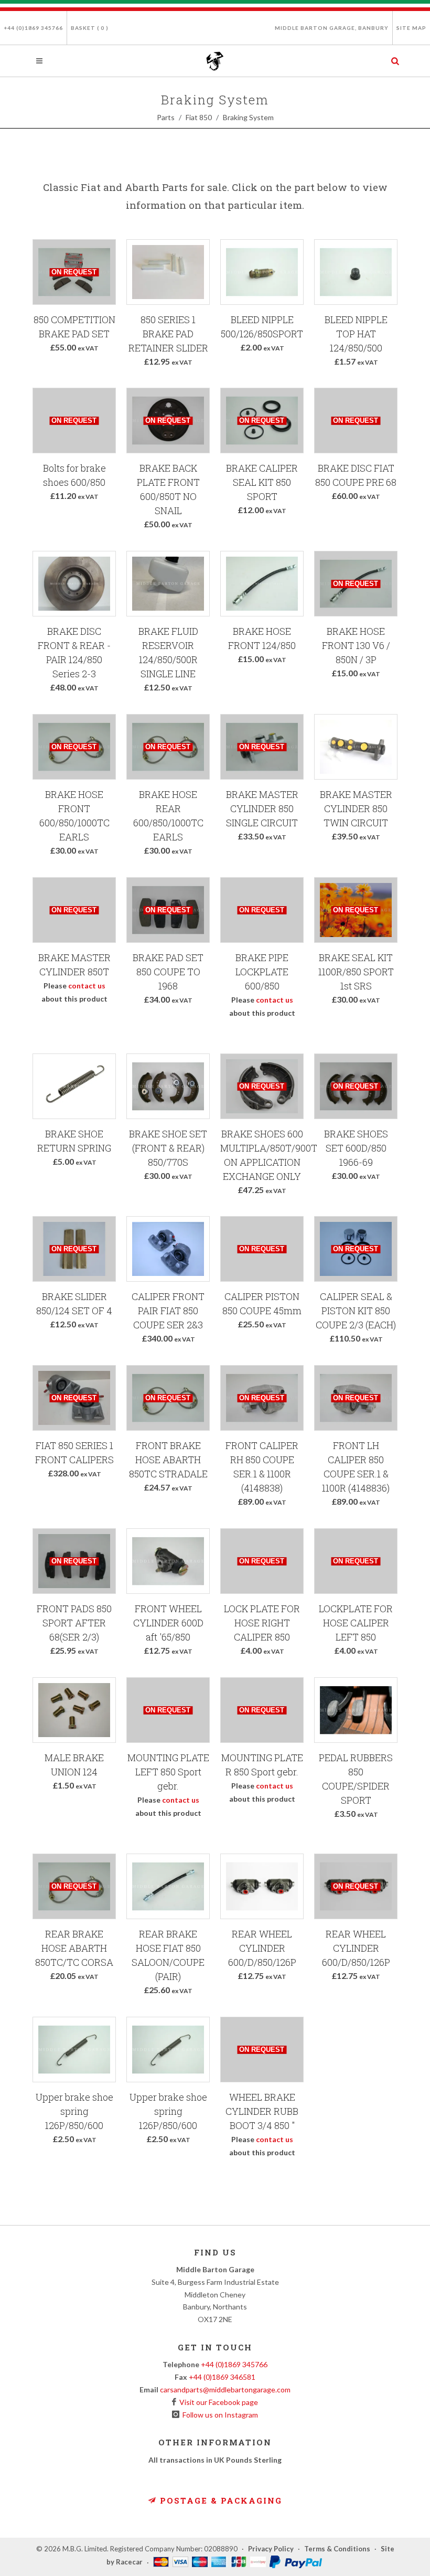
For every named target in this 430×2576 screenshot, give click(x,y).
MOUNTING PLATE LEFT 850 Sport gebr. (168, 1772)
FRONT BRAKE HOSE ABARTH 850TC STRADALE (168, 1460)
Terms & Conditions (337, 2549)
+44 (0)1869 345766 (33, 28)
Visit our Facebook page (217, 2402)
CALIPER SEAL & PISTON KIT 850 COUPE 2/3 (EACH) (356, 1311)
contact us (87, 986)
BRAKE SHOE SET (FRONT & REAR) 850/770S (168, 1148)
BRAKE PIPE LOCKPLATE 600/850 (262, 972)
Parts (166, 117)
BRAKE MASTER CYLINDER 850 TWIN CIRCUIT (356, 808)
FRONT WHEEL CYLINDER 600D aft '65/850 (168, 1623)
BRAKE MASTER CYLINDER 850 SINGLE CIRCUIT (262, 808)
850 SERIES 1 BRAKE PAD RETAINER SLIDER (168, 334)
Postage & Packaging (219, 2500)
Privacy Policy (271, 2549)
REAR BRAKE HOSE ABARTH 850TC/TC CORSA (74, 1948)
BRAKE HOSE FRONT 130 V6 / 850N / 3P (356, 645)
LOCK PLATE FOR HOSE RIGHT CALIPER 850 (262, 1623)
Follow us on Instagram (219, 2415)
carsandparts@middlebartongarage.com (225, 2389)
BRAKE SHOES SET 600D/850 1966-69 (356, 1148)
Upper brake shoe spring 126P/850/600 (74, 2111)
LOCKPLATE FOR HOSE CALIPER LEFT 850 (356, 1623)
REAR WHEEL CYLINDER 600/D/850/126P (262, 1948)
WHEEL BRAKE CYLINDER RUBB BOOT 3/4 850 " (262, 2111)
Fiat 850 (199, 117)
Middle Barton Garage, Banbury (332, 28)
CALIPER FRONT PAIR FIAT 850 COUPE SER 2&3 (168, 1311)
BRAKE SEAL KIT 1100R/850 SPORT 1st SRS (356, 972)
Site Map (411, 28)
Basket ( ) (90, 28)
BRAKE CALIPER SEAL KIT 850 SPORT (262, 482)
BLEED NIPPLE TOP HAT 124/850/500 (356, 334)
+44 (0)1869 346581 (222, 2377)
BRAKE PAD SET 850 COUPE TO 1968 (168, 972)
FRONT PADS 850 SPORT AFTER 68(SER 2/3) (74, 1623)
